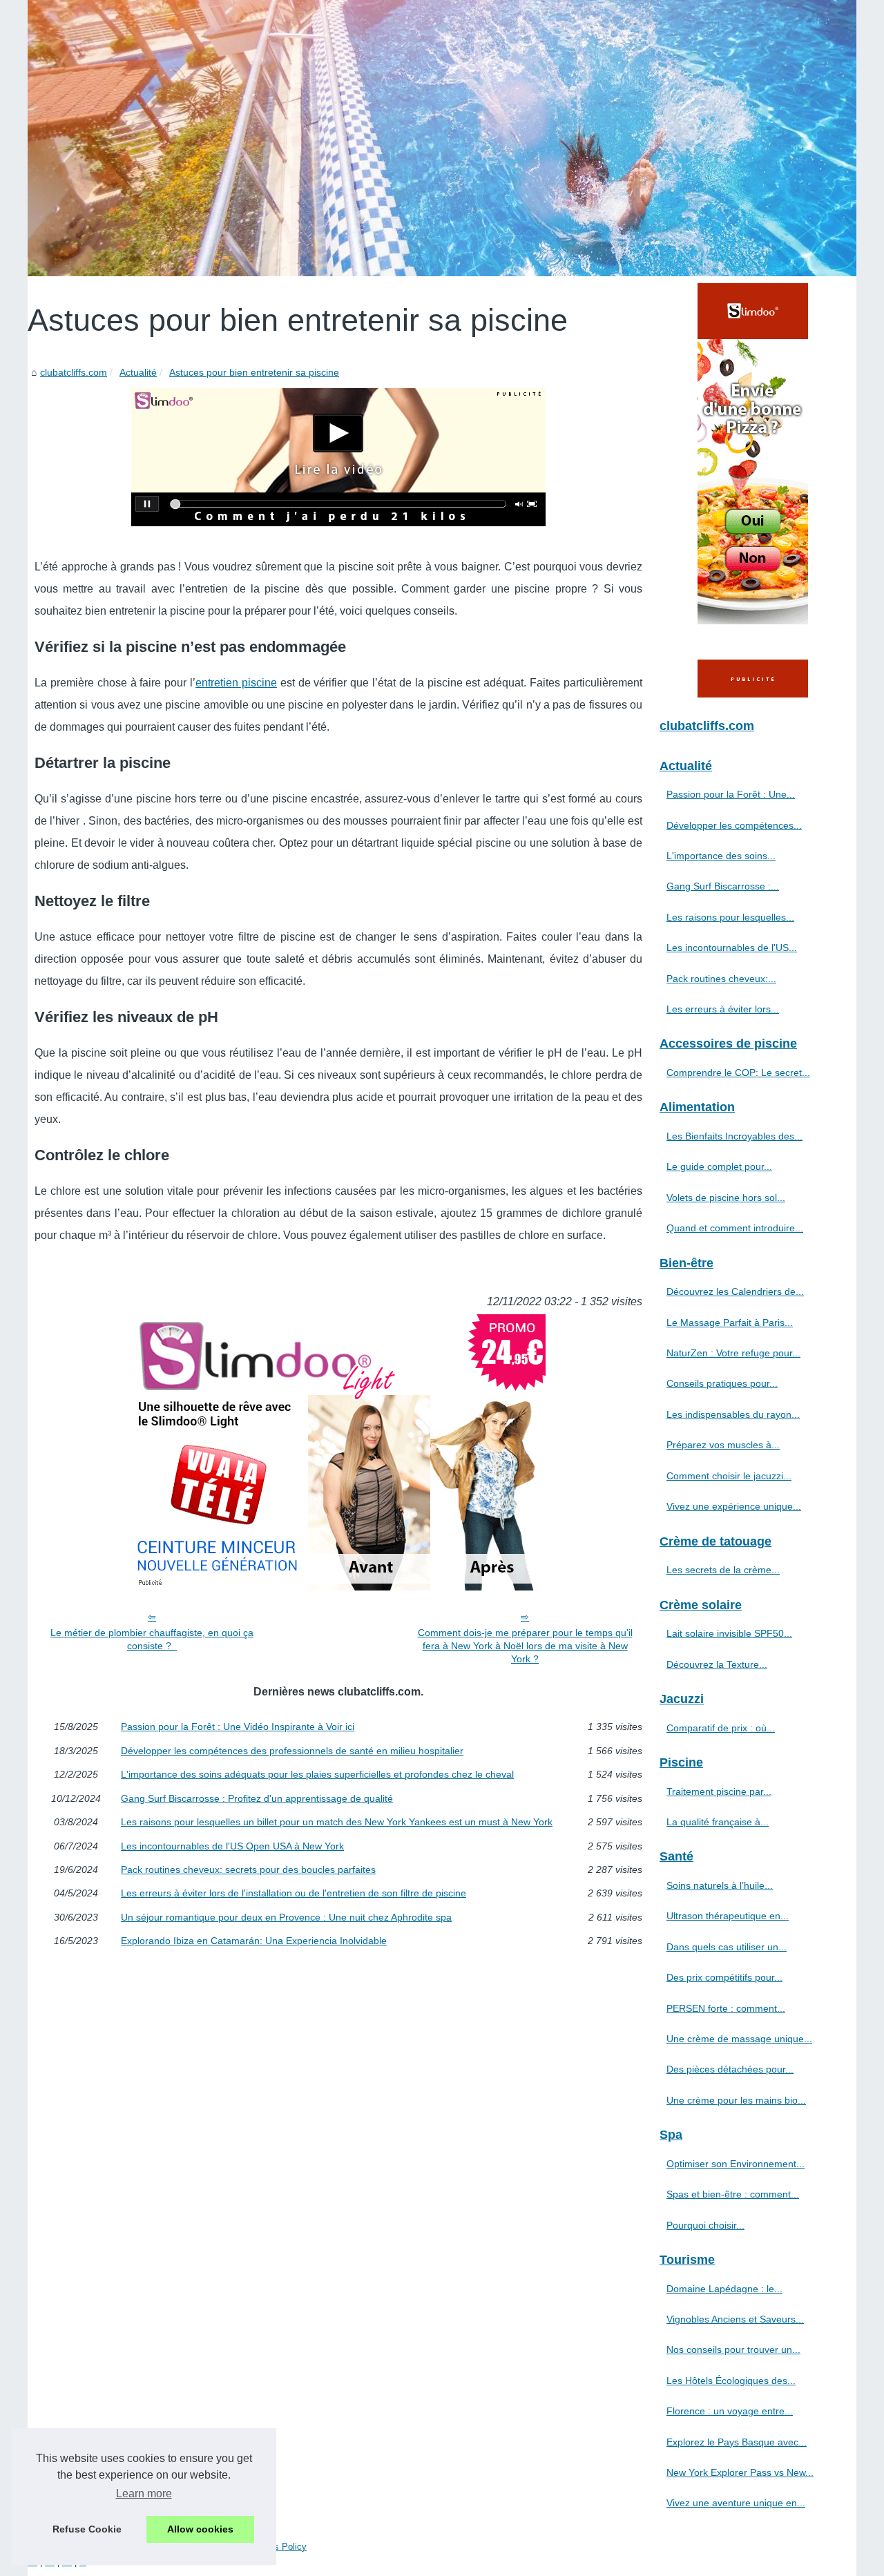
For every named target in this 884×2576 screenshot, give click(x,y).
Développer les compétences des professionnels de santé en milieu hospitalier (292, 1751)
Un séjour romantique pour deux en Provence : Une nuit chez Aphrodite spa (286, 1917)
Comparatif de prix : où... (721, 1728)
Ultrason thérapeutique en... (728, 1916)
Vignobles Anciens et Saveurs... (735, 2319)
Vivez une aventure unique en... (736, 2503)
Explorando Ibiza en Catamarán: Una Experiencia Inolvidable (254, 1941)
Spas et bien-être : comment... (733, 2194)
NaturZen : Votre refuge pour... (733, 1353)
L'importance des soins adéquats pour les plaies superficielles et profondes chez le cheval (317, 1774)
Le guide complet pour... (719, 1166)
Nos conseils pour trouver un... (733, 2349)
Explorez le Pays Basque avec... (737, 2442)
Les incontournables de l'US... (732, 948)
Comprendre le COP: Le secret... (738, 1073)
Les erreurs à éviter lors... (723, 1009)
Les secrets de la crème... (723, 1570)
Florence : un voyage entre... (730, 2411)
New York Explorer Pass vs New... (740, 2472)
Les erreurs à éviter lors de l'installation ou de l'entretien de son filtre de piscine (294, 1893)
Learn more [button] (144, 2493)
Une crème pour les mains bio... (736, 2100)
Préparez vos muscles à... (723, 1445)
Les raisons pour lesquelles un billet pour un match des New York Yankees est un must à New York (337, 1822)
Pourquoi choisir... (705, 2225)
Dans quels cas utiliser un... (727, 1947)
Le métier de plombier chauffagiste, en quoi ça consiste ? (152, 1639)
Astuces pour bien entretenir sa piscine (254, 372)
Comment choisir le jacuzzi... (729, 1476)
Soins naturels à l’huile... (720, 1885)
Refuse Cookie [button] (87, 2529)
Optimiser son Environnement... (736, 2164)
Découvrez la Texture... (717, 1664)
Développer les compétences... (734, 825)
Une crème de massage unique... (739, 2039)
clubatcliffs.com (74, 372)
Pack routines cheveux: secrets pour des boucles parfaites (248, 1869)
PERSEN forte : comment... (726, 2008)
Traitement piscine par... (719, 1791)
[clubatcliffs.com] (442, 138)
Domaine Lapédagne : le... (724, 2289)
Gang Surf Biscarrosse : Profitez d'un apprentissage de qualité (257, 1798)
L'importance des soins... (721, 856)
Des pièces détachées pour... (730, 2069)
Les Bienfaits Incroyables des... (734, 1136)
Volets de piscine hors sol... (726, 1198)
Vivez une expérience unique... (734, 1506)
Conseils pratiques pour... (722, 1383)
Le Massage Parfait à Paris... (730, 1323)
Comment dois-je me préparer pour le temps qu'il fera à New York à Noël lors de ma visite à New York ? (525, 1645)
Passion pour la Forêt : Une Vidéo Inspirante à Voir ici (238, 1727)
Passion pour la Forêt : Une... (731, 794)
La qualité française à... (718, 1822)
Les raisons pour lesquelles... (730, 917)
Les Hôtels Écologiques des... (731, 2381)
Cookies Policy (277, 2547)
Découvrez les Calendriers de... (735, 1291)
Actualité (138, 372)
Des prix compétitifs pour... (724, 1977)
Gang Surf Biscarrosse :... (723, 886)
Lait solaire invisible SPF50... (729, 1633)
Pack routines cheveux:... (721, 979)
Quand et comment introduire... (735, 1228)
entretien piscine (236, 683)
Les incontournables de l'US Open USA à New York (232, 1846)
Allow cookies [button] (200, 2529)
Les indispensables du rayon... (733, 1414)
